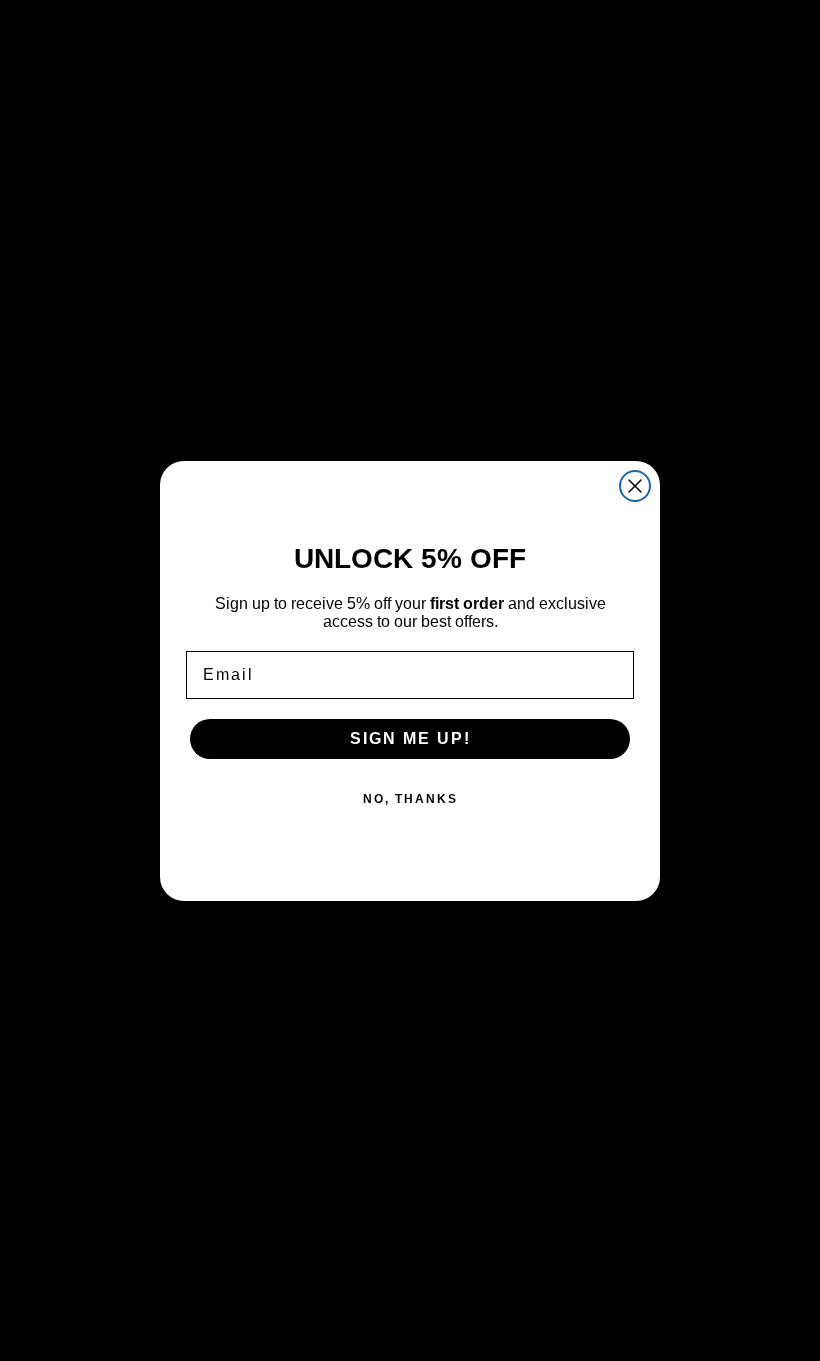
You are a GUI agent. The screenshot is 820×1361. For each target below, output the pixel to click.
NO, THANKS (410, 799)
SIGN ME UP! (410, 738)
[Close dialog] (635, 486)
